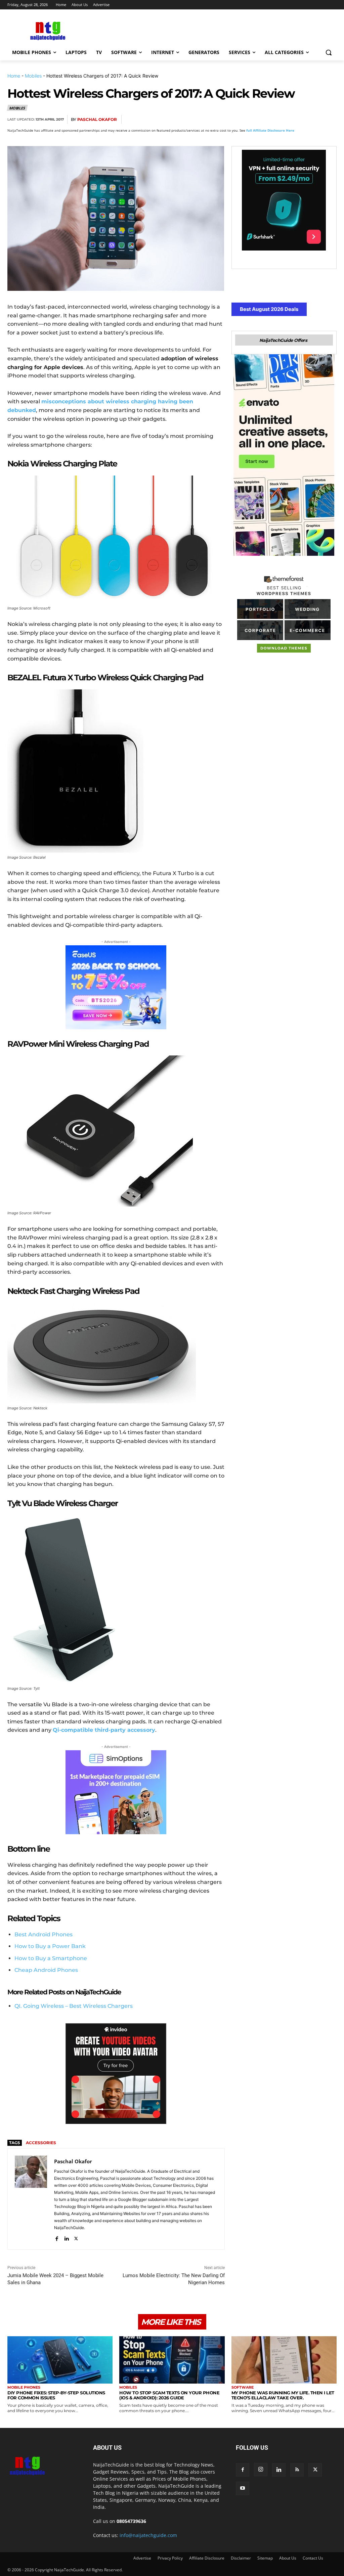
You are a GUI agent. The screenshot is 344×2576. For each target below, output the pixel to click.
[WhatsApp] (298, 120)
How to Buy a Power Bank (50, 1946)
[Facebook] (252, 120)
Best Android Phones (44, 1934)
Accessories (41, 2143)
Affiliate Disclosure (207, 2558)
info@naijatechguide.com (148, 2535)
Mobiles (33, 76)
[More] (330, 120)
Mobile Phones (24, 2387)
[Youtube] (243, 2488)
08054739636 (131, 2521)
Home (14, 76)
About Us (288, 2558)
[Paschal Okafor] (31, 2199)
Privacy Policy (170, 2558)
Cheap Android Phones (46, 1970)
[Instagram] (261, 2470)
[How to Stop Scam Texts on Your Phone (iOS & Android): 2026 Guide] (172, 2360)
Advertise (142, 2558)
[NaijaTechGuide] (47, 30)
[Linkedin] (314, 120)
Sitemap (265, 2558)
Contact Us (313, 2558)
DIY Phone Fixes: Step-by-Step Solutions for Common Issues (56, 2395)
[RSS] (297, 2470)
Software (243, 2387)
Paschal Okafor (97, 119)
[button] (329, 52)
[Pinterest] (283, 120)
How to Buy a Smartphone (51, 1958)
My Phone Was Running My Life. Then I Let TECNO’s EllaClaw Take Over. (283, 2395)
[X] (267, 120)
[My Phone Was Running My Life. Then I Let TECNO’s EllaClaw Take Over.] (284, 2360)
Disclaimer (241, 2558)
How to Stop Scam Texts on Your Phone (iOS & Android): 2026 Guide (169, 2395)
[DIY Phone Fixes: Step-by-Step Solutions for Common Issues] (60, 2360)
